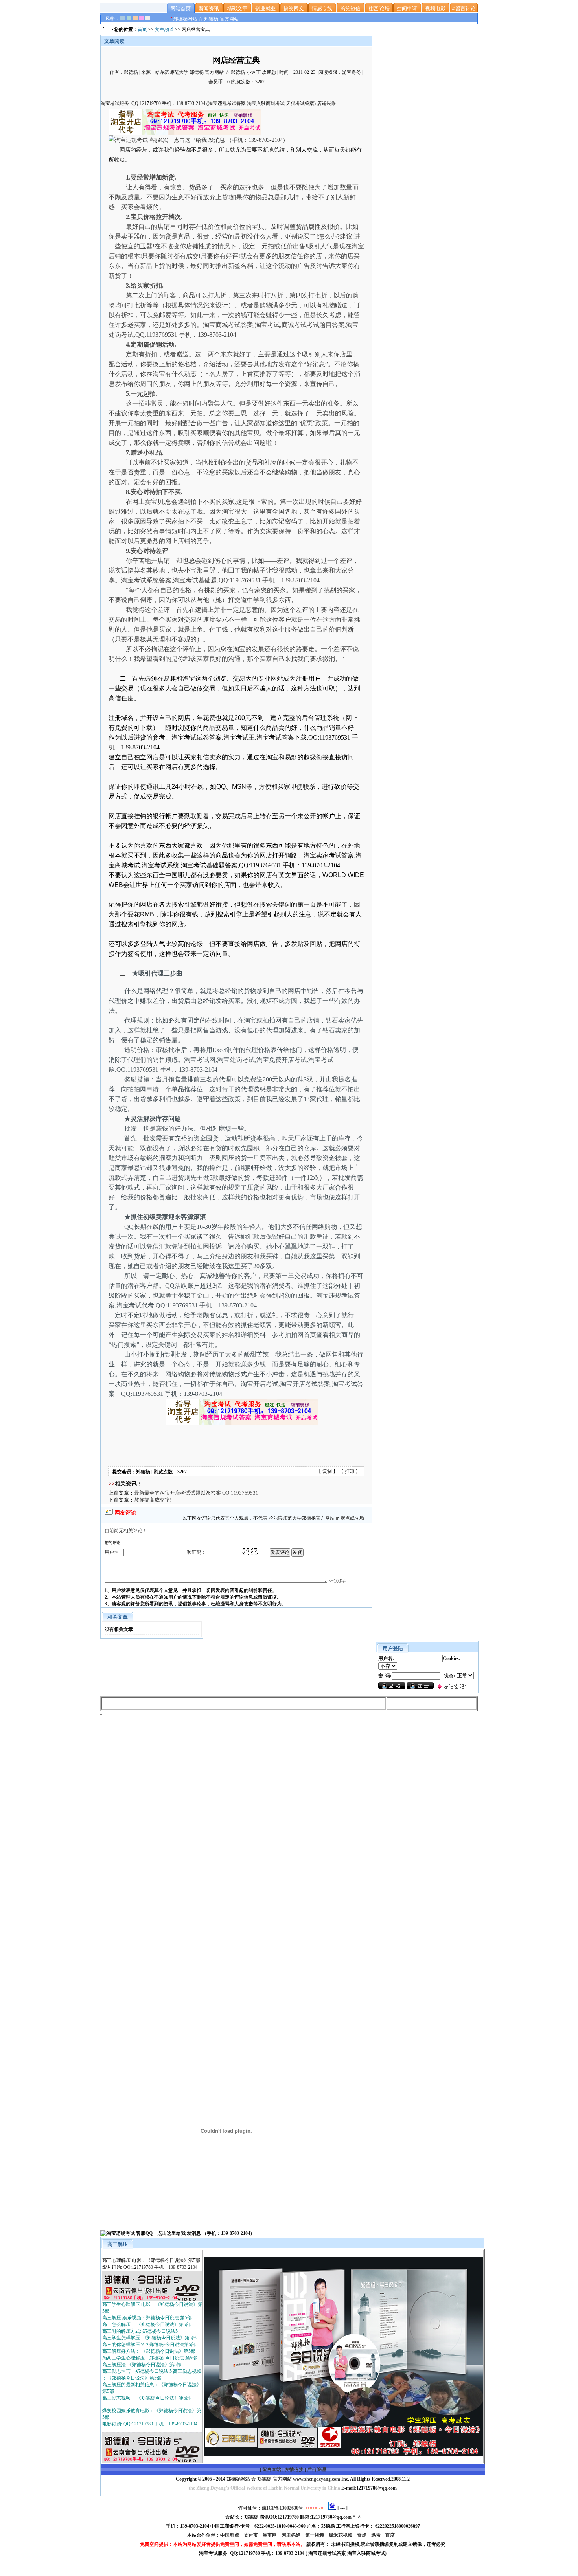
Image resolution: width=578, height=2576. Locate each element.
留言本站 (272, 2470)
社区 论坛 (379, 8)
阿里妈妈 (292, 2535)
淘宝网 (270, 2535)
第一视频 (315, 2535)
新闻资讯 (209, 8)
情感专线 (322, 8)
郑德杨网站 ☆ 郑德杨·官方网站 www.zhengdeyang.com (283, 2479)
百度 (391, 2535)
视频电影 (435, 8)
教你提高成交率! (153, 1500)
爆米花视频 (341, 2535)
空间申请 (407, 8)
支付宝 (251, 2535)
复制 (327, 1471)
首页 (142, 29)
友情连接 (294, 2470)
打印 (350, 1471)
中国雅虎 (230, 2535)
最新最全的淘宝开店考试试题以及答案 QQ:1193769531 (196, 1493)
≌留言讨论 (464, 8)
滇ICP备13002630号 (283, 2508)
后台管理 (317, 2470)
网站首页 (180, 8)
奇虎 (362, 2535)
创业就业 (265, 8)
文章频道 (164, 29)
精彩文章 (237, 8)
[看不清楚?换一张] (250, 1552)
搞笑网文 (294, 8)
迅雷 (376, 2535)
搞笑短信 (350, 8)
